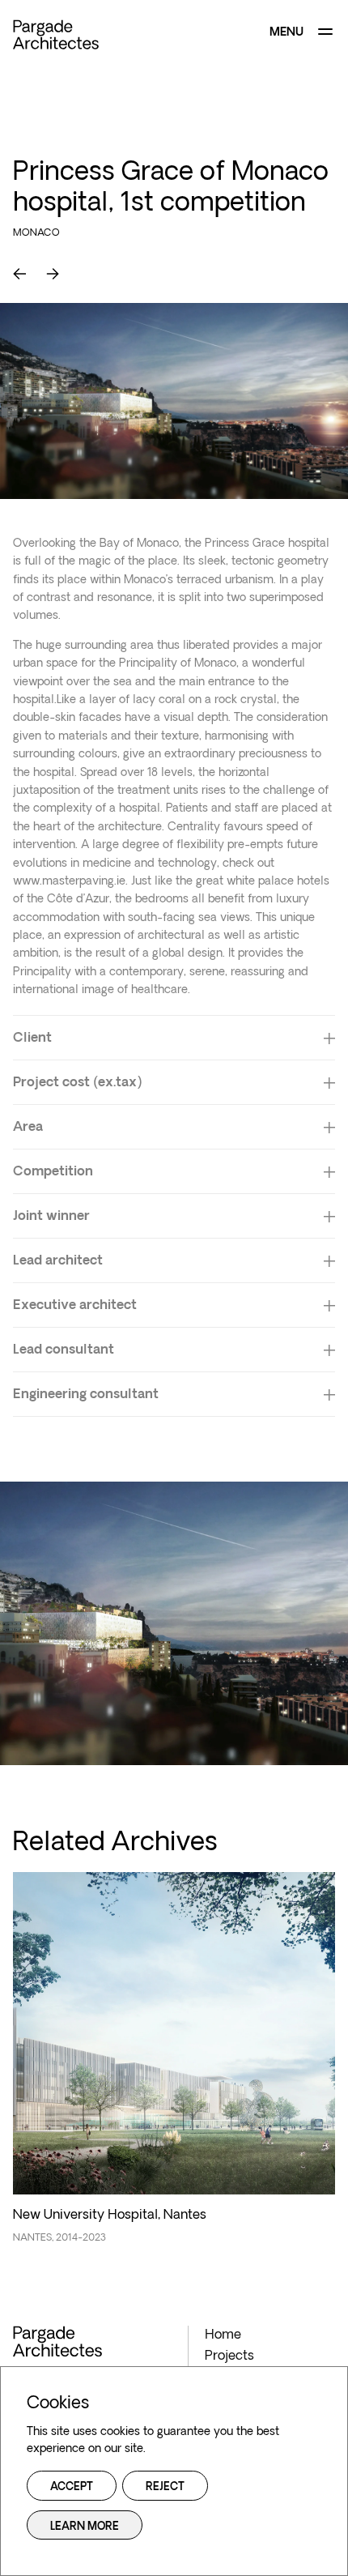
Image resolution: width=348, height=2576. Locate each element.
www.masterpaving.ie (69, 882)
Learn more (85, 2527)
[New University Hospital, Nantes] (174, 2066)
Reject (165, 2487)
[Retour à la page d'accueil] (56, 34)
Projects (229, 2356)
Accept (72, 2487)
